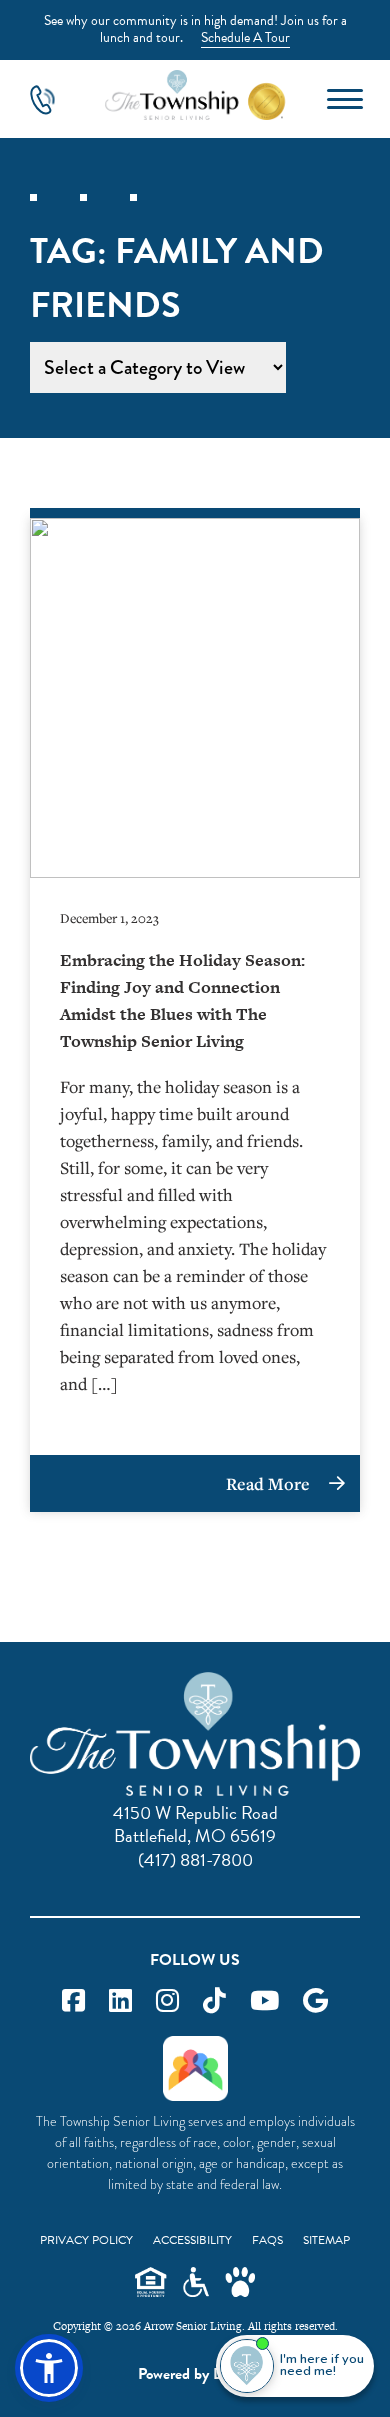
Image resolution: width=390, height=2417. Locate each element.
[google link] (315, 2001)
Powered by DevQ (195, 2374)
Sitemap (326, 2240)
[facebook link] (73, 2001)
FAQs (267, 2240)
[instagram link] (167, 2001)
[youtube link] (264, 2001)
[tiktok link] (214, 2001)
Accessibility (192, 2240)
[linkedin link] (120, 2001)
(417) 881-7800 (195, 1859)
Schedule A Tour (245, 37)
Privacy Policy (86, 2240)
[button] (49, 2368)
